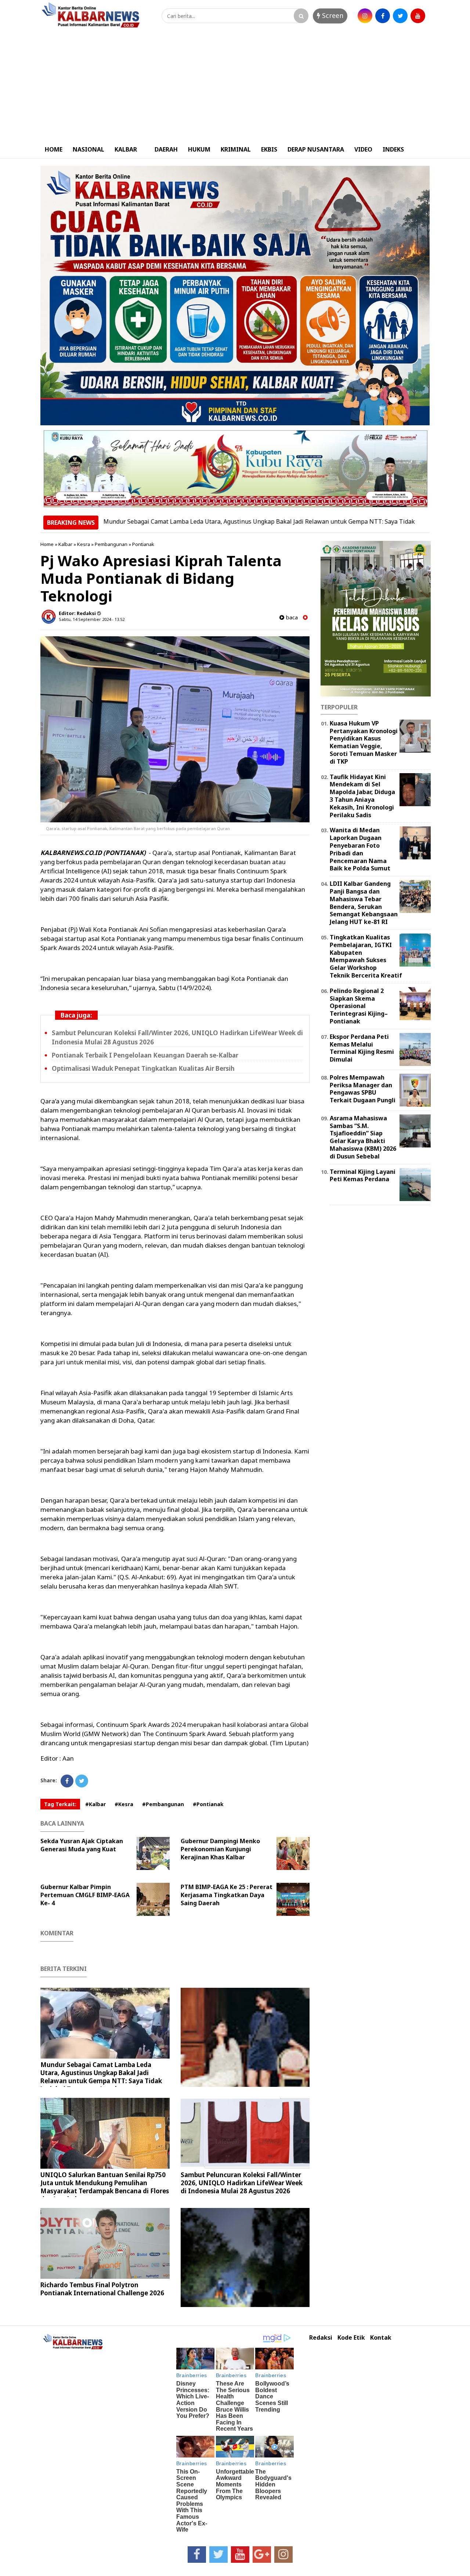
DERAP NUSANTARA (316, 149)
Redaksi (321, 2338)
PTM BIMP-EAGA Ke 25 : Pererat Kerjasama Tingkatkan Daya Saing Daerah (227, 1895)
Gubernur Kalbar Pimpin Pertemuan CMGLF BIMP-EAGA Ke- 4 (85, 1895)
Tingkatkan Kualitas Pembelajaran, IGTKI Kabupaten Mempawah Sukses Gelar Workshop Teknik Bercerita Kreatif (366, 956)
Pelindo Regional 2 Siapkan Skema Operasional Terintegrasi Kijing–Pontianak (359, 1006)
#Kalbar (95, 1804)
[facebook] (383, 16)
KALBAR (126, 149)
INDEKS (393, 149)
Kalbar (65, 544)
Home (47, 544)
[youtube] (418, 16)
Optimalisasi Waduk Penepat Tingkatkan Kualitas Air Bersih (143, 1068)
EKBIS (269, 149)
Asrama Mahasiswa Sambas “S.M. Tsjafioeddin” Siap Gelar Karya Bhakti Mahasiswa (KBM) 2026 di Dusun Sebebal (363, 1137)
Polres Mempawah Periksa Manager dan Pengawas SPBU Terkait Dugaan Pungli (363, 1089)
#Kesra (124, 1804)
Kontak (381, 2338)
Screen (332, 15)
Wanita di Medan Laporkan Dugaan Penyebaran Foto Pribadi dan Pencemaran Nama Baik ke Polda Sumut (360, 849)
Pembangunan (111, 544)
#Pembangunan (163, 1804)
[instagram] (365, 16)
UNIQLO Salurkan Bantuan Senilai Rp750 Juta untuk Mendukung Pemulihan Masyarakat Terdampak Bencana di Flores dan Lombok (105, 2187)
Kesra (84, 544)
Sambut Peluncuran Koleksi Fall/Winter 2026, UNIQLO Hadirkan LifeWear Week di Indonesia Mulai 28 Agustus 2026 (242, 2183)
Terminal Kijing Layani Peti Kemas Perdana (363, 1176)
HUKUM (199, 149)
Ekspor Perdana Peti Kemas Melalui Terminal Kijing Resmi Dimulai (362, 1048)
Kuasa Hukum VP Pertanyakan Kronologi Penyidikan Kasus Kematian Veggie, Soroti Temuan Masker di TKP (364, 742)
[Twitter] (82, 1781)
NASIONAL (88, 149)
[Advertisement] (235, 85)
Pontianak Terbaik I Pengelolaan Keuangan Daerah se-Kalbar (145, 1055)
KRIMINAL (236, 149)
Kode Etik (351, 2338)
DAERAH (166, 149)
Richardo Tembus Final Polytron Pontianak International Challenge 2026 (102, 2289)
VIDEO (363, 149)
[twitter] (400, 16)
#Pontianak (208, 1804)
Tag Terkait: (60, 1804)
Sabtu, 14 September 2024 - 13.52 (92, 619)
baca (291, 617)
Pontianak (143, 544)
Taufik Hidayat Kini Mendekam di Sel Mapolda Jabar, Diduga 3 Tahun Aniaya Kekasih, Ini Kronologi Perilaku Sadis (362, 796)
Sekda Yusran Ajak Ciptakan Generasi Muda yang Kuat (82, 1845)
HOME (54, 149)
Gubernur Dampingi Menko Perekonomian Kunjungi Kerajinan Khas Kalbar (220, 1849)
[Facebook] (67, 1781)
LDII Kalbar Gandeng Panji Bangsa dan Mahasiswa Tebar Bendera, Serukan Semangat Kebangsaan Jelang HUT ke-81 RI (364, 903)
